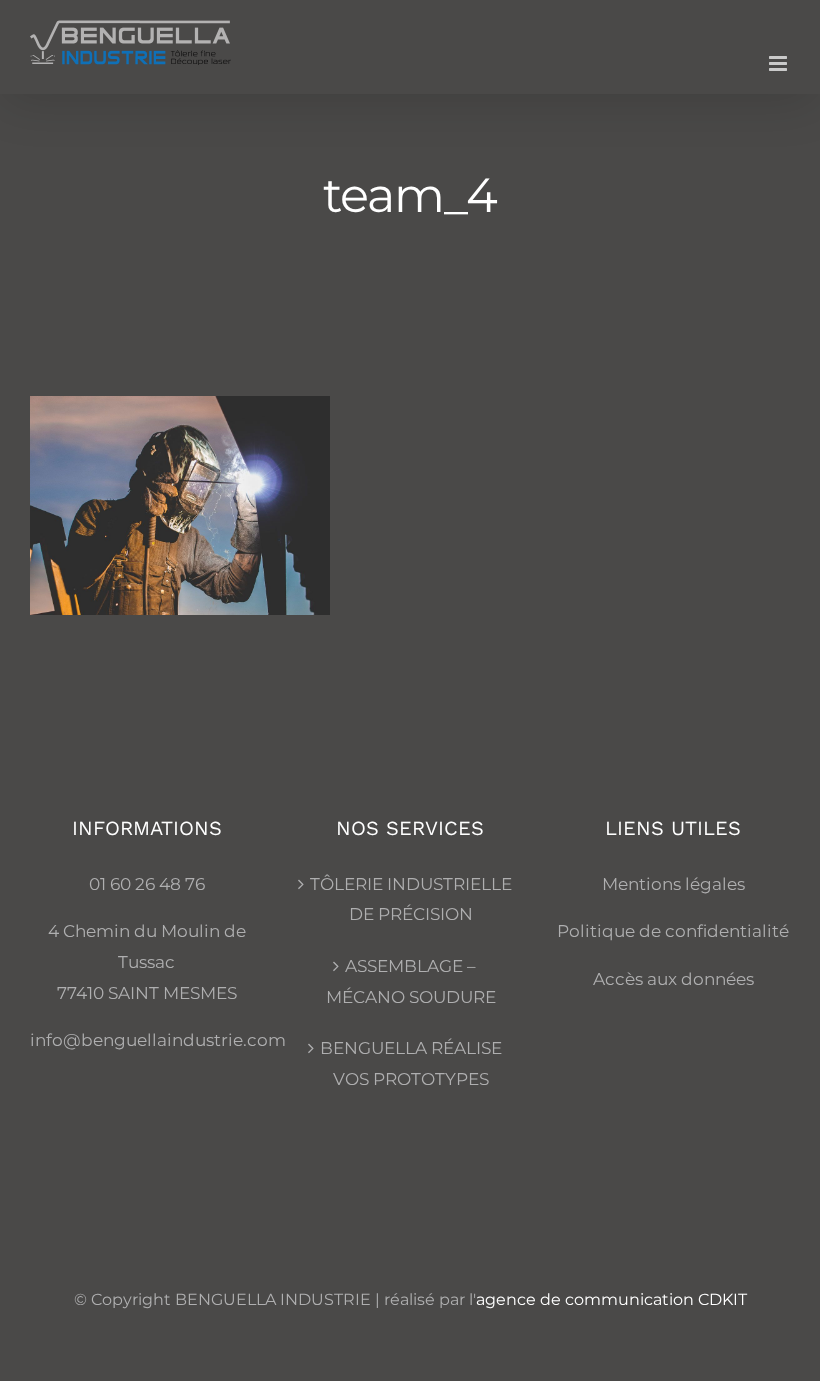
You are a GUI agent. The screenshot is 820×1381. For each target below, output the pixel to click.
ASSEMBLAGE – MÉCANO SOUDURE (411, 981)
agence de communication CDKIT (611, 1299)
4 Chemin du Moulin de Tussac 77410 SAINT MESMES (147, 961)
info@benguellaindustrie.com (158, 1040)
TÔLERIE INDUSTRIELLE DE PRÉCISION (411, 899)
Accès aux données (673, 979)
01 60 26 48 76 (147, 884)
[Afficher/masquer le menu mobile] (779, 63)
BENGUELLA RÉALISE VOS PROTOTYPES (411, 1063)
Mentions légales (673, 884)
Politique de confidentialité (673, 931)
